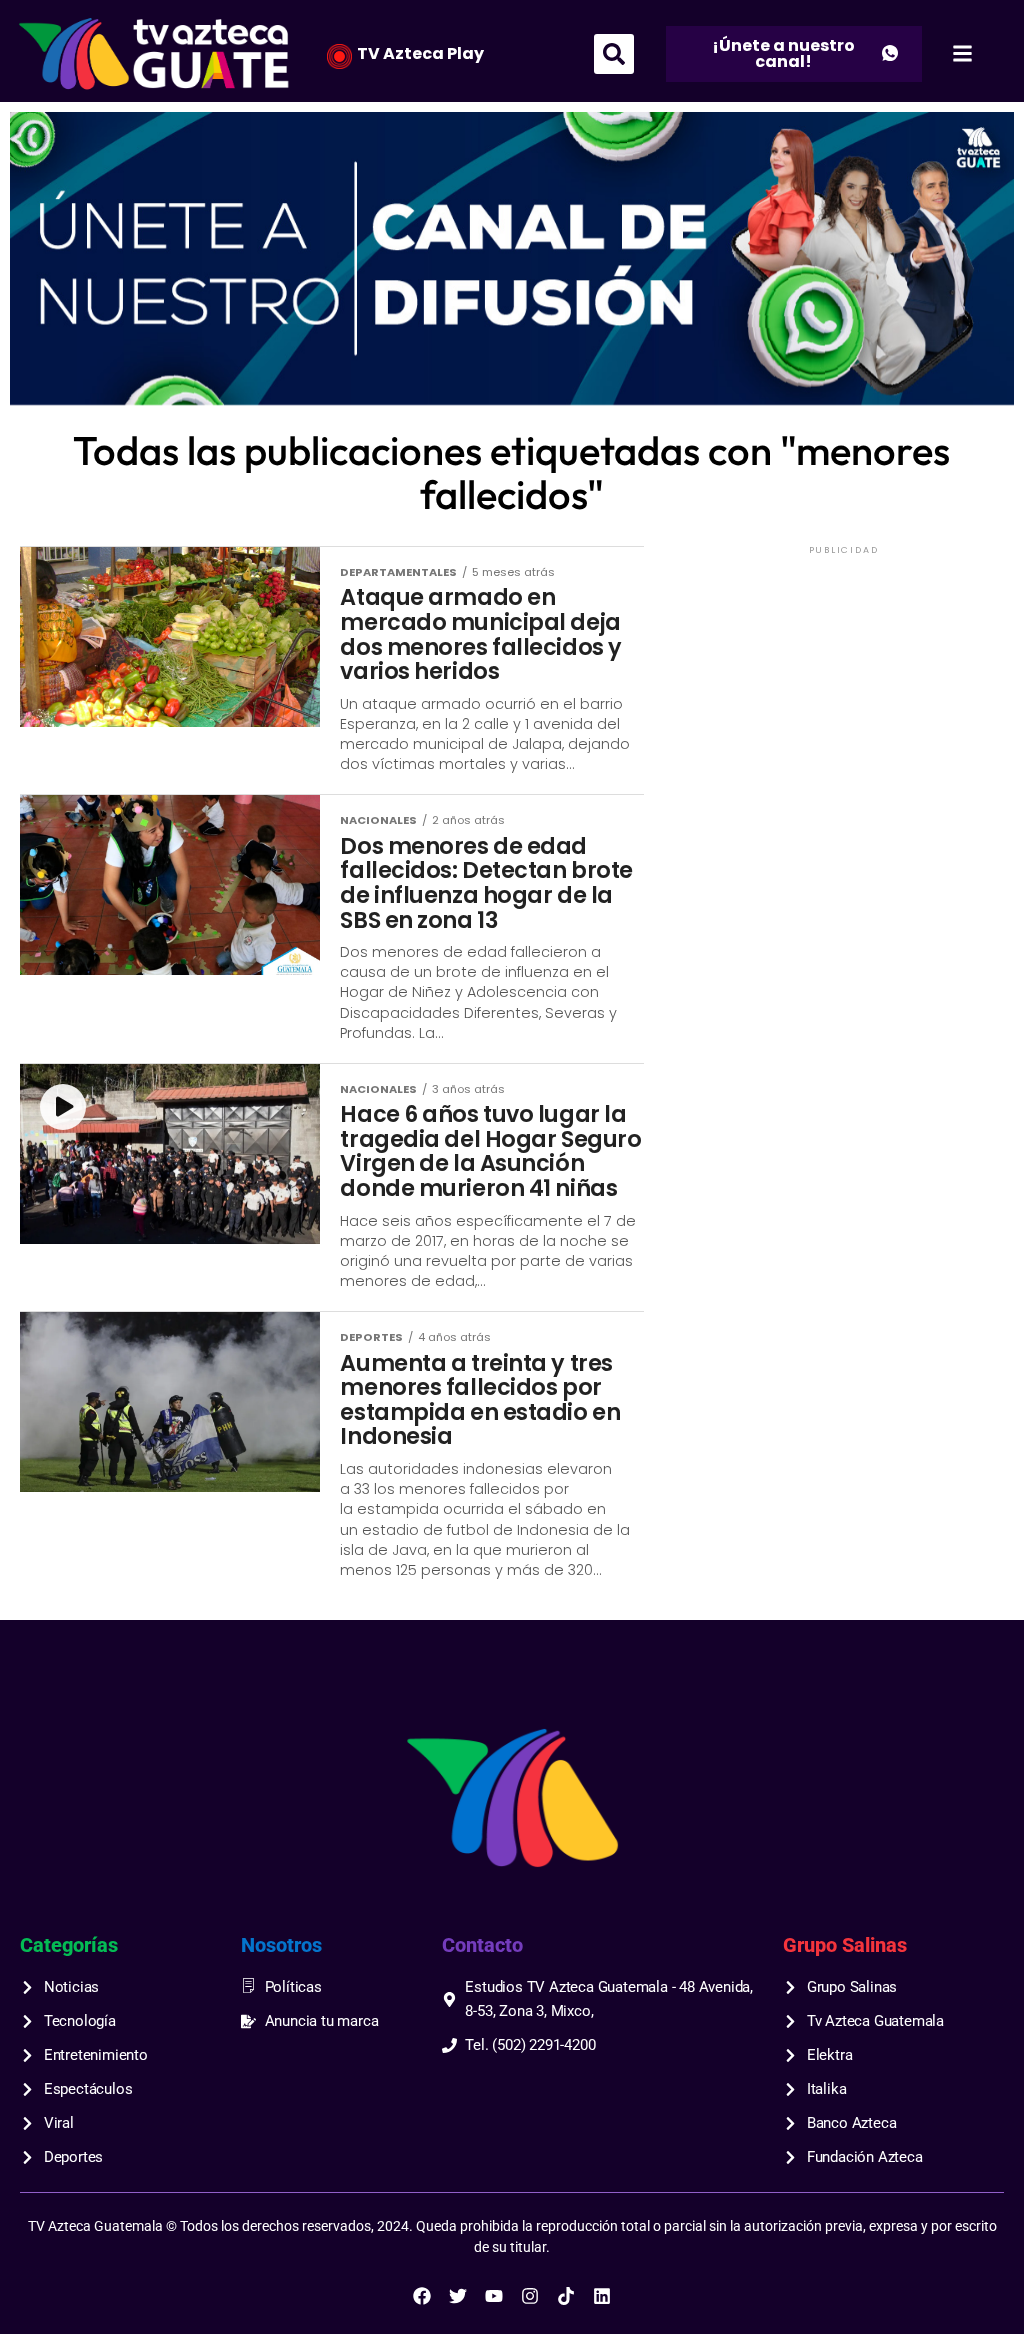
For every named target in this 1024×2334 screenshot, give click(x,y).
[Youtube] (494, 2296)
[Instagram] (530, 2296)
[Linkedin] (602, 2296)
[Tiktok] (566, 2296)
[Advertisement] (844, 684)
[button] (614, 54)
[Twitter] (458, 2296)
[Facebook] (422, 2296)
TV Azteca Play (420, 53)
